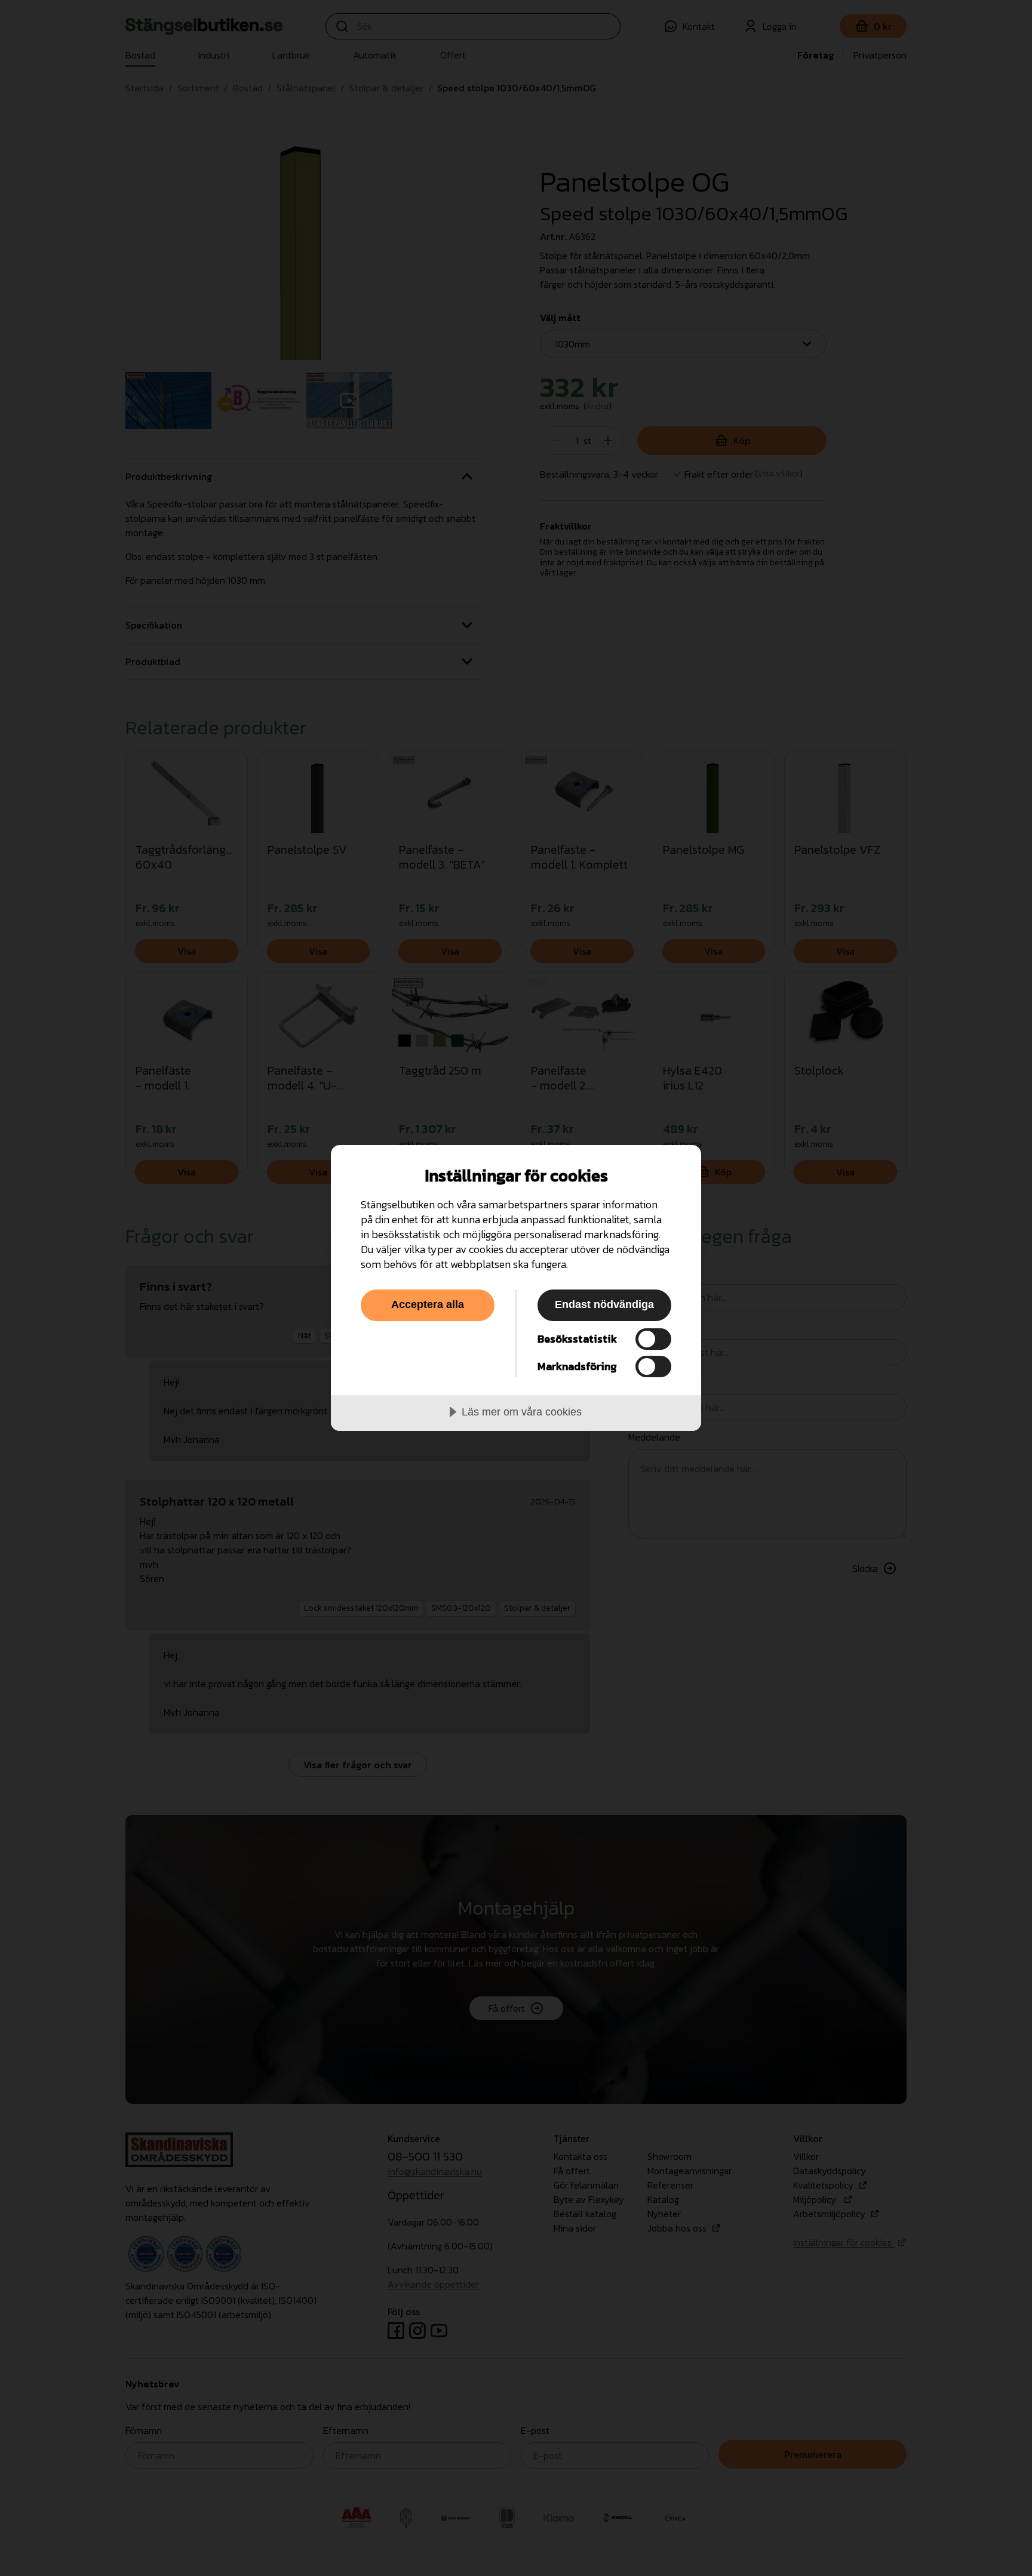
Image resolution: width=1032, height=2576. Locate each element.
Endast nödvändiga (604, 1304)
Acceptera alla (428, 1304)
